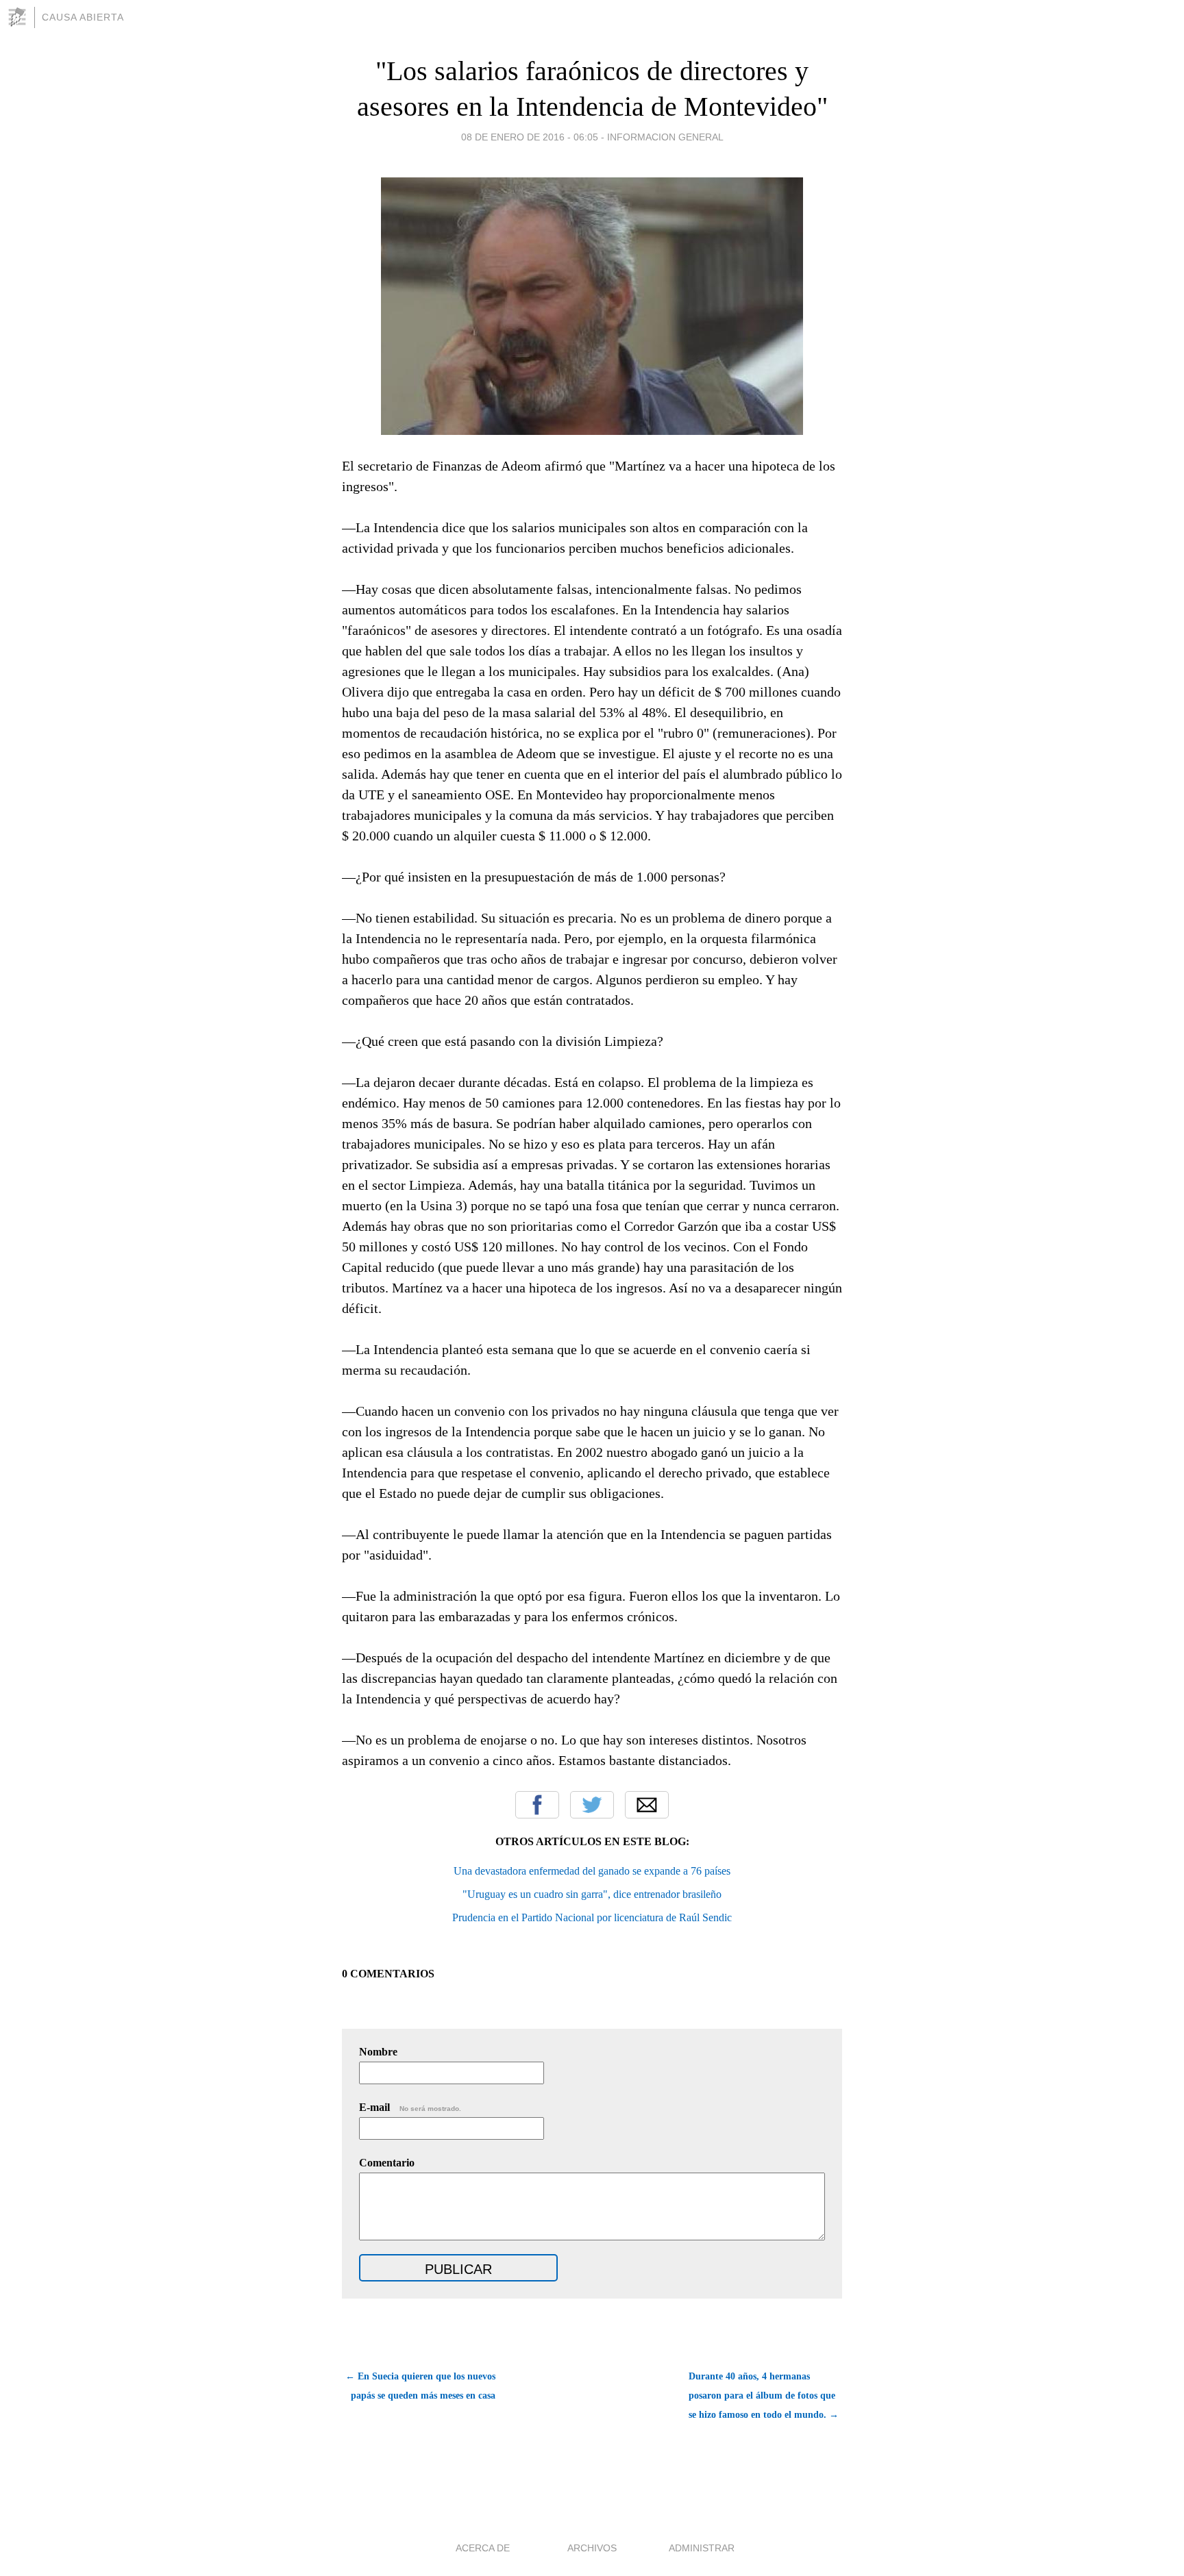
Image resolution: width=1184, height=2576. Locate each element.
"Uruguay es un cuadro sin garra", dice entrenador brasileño (592, 1894)
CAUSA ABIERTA (83, 17)
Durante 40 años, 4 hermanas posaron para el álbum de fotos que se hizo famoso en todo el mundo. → (764, 2396)
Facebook (537, 1805)
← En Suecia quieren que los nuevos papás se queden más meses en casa (420, 2386)
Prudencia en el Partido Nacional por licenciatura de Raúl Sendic (592, 1917)
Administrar (702, 2548)
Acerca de (483, 2548)
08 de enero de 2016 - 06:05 (530, 137)
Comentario (387, 2163)
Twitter (592, 1805)
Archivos (592, 2548)
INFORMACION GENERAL (665, 137)
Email (647, 1805)
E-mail (410, 2107)
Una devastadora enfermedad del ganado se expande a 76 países (592, 1871)
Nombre (378, 2052)
